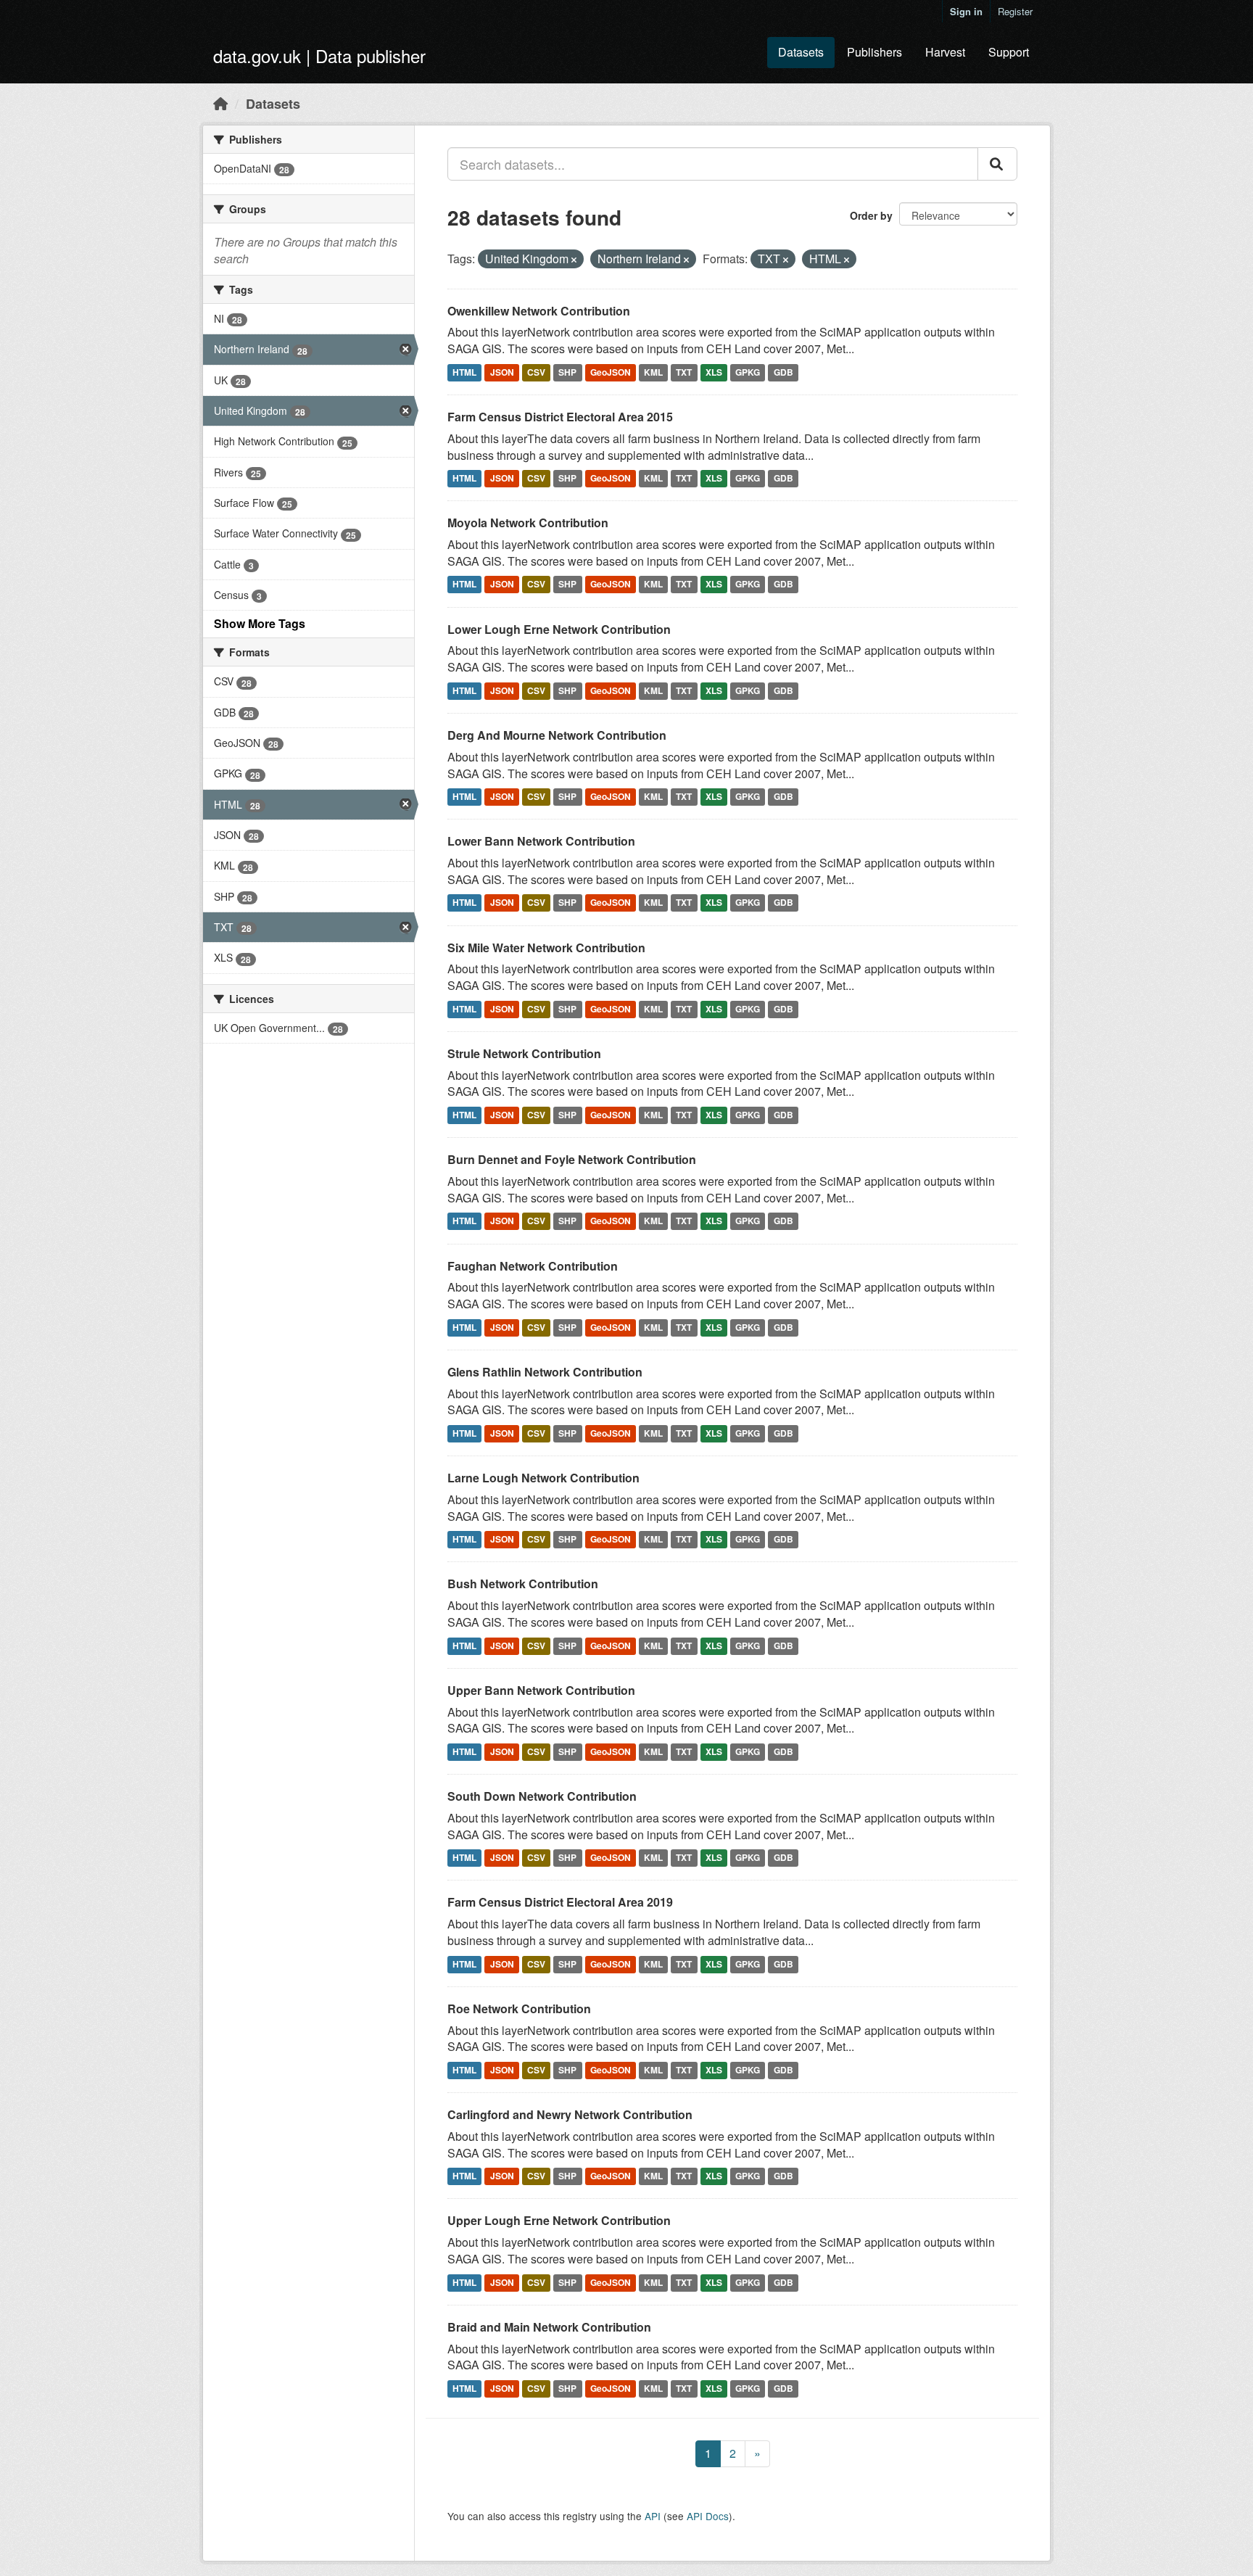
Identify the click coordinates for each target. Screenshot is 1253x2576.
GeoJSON (611, 372)
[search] (997, 164)
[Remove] (574, 260)
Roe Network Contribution (519, 2009)
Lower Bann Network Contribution (541, 841)
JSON (502, 372)
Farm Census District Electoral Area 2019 (560, 1902)
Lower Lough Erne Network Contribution (559, 629)
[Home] (220, 103)
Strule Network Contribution (524, 1053)
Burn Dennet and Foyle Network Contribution (572, 1159)
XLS (714, 372)
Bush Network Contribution (523, 1584)
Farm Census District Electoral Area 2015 (560, 417)
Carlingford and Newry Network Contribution (570, 2114)
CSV (536, 372)
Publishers (874, 52)
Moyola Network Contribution (528, 523)
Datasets (801, 52)
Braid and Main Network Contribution (549, 2327)
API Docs (708, 2516)
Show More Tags (260, 623)
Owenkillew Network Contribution (539, 311)
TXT (684, 372)
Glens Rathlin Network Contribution (545, 1372)
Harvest (945, 52)
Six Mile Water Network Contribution (546, 948)
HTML (464, 372)
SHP (567, 372)
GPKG (748, 372)
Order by (871, 215)
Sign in (966, 11)
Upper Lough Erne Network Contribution (559, 2220)
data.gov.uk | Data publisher (319, 55)
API (653, 2516)
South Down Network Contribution (542, 1796)
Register (1015, 11)
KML (653, 372)
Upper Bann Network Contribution (541, 1690)
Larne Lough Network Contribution (543, 1478)
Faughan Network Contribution (533, 1266)
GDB (783, 372)
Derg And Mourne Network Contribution (557, 735)
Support (1009, 52)
